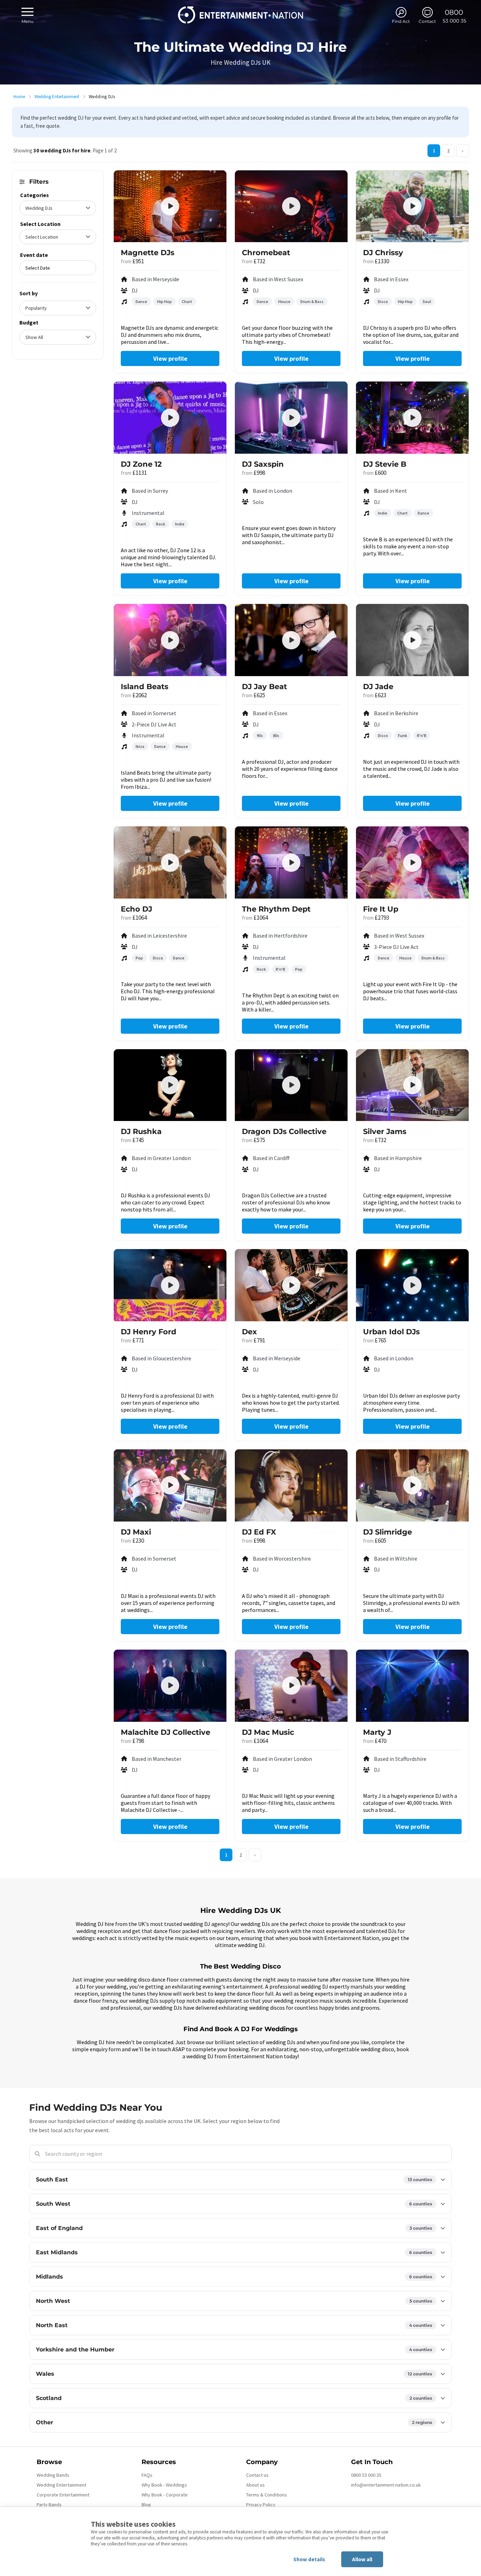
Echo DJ (136, 909)
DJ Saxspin (263, 464)
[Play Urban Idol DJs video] (412, 1285)
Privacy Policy (261, 2505)
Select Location (40, 224)
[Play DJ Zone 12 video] (170, 418)
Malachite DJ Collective (165, 1732)
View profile (170, 358)
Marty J (377, 1732)
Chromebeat (266, 253)
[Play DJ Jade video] (412, 640)
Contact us (257, 2475)
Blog (146, 2505)
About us (255, 2485)
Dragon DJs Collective (284, 1131)
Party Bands (49, 2505)
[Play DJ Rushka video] (170, 1085)
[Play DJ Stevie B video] (412, 418)
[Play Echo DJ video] (170, 863)
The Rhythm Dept (276, 909)
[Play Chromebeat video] (291, 206)
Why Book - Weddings (164, 2485)
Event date (34, 255)
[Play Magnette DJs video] (170, 206)
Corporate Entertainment (63, 2495)
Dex (249, 1332)
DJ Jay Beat (264, 686)
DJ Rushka (141, 1131)
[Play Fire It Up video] (412, 863)
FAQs (147, 2475)
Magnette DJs (148, 253)
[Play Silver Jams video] (412, 1085)
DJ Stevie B (385, 464)
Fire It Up (381, 909)
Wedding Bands (53, 2475)
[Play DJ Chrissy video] (412, 206)
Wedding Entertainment (57, 97)
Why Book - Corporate (165, 2495)
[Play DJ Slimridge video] (412, 1485)
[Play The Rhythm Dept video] (291, 863)
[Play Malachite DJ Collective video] (170, 1686)
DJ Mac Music (268, 1732)
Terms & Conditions (267, 2495)
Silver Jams (385, 1131)
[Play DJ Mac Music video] (291, 1686)
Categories (35, 195)
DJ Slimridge (388, 1532)
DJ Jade (378, 686)
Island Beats (145, 686)
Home (19, 97)
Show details (309, 2559)
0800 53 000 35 (366, 2475)
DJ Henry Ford (149, 1332)
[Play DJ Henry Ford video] (170, 1285)
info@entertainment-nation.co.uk (386, 2485)
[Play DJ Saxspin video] (291, 418)
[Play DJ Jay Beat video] (291, 640)
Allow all (362, 2559)
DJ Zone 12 (141, 464)
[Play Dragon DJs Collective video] (291, 1085)
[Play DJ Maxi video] (170, 1485)
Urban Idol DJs (391, 1332)
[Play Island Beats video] (170, 640)
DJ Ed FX (259, 1532)
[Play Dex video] (291, 1285)
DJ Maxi (136, 1532)
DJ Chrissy (383, 253)
